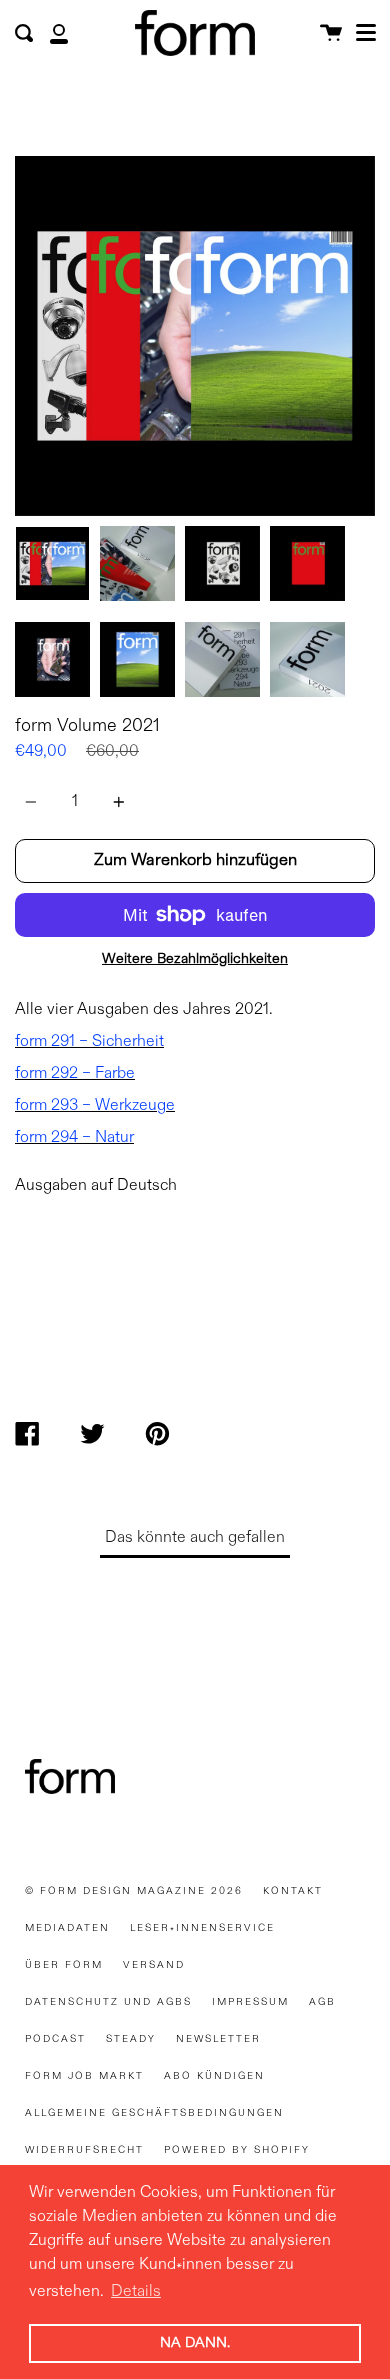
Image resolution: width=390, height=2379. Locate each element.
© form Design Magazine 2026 (134, 1891)
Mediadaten (67, 1928)
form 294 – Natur (74, 1138)
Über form (64, 1965)
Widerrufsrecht (84, 2150)
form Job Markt (84, 2076)
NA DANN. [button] (195, 2343)
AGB (322, 2002)
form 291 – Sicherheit (89, 1042)
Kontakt (293, 1891)
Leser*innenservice (202, 1928)
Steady (131, 2039)
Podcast (55, 2039)
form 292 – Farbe (75, 1074)
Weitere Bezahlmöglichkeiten (195, 959)
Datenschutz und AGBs (108, 2002)
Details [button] (136, 2292)
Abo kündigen (214, 2076)
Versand (154, 1965)
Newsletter (218, 2039)
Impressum (250, 2002)
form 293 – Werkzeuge (95, 1106)
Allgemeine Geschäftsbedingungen (154, 2113)
